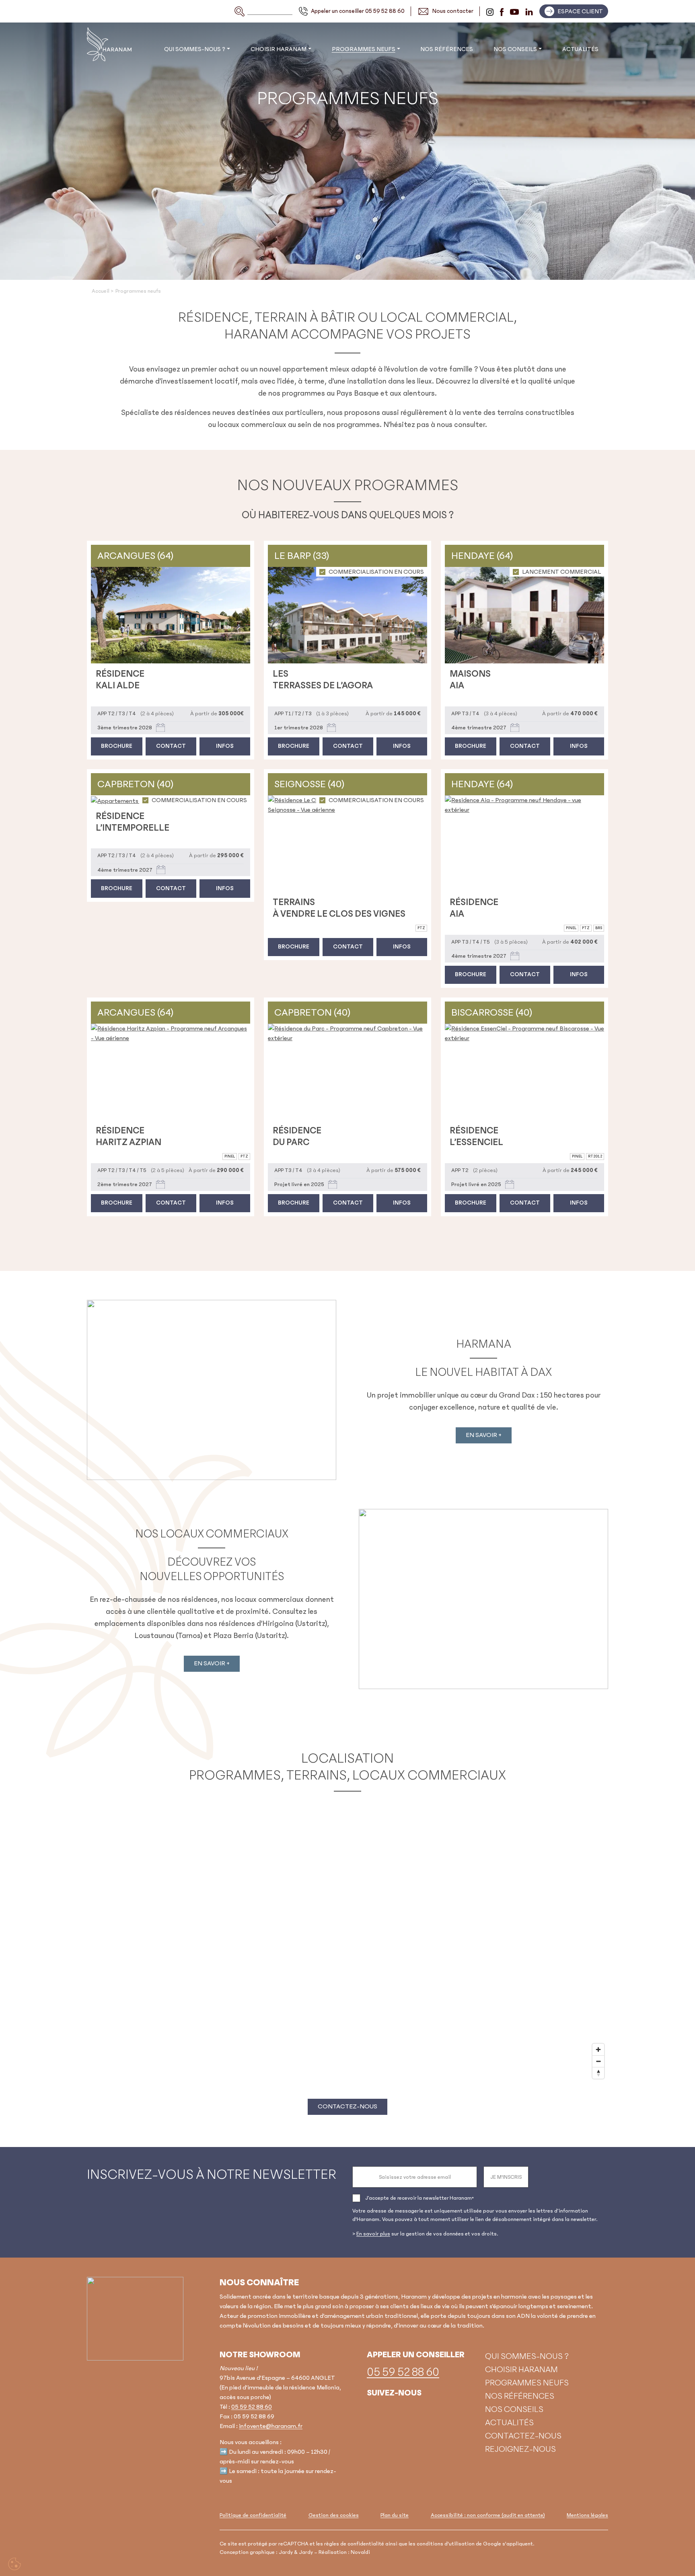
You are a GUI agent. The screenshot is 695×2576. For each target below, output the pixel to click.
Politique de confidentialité (253, 2515)
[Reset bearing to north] (598, 2073)
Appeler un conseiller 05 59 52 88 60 (358, 11)
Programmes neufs (364, 49)
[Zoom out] (598, 2061)
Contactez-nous (523, 2435)
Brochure (117, 746)
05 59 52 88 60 (252, 2407)
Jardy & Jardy (296, 2552)
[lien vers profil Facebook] (502, 11)
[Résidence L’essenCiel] (524, 1072)
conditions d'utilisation (446, 2543)
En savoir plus (373, 2234)
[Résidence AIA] (524, 844)
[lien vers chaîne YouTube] (514, 11)
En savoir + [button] (484, 1435)
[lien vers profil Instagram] (490, 11)
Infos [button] (225, 746)
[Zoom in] (598, 2050)
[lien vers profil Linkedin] (529, 11)
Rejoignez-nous (520, 2449)
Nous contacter (453, 11)
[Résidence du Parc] (347, 1072)
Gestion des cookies (334, 2515)
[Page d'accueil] (135, 2318)
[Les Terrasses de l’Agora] (347, 615)
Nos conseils (515, 49)
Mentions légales (587, 2515)
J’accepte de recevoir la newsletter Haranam (419, 2198)
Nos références (447, 49)
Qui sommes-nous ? (195, 49)
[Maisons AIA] (524, 615)
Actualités (580, 49)
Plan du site (395, 2515)
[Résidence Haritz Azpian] (171, 1072)
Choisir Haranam (279, 49)
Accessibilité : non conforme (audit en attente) (488, 2515)
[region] (347, 1942)
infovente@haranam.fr (271, 2426)
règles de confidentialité (354, 2543)
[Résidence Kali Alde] (171, 615)
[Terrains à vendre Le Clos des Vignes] (347, 844)
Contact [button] (171, 746)
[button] (574, 11)
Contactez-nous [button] (347, 2106)
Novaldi (360, 2552)
